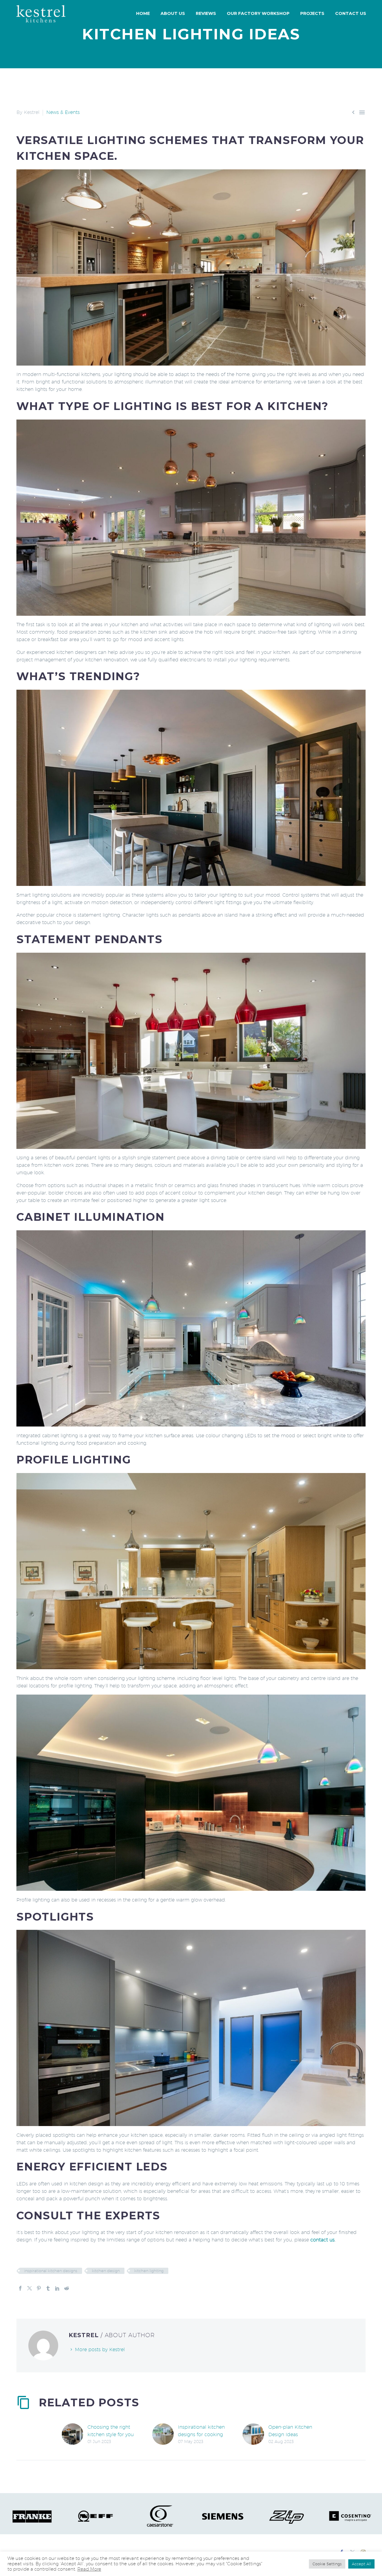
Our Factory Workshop (258, 13)
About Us (173, 13)
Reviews (206, 13)
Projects (312, 13)
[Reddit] (67, 2288)
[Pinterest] (39, 2288)
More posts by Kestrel (100, 2350)
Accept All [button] (361, 2564)
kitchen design (106, 2271)
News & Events (63, 112)
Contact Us (351, 13)
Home (143, 13)
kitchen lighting (149, 2271)
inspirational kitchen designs (51, 2271)
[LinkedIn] (57, 2288)
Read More (89, 2569)
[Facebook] (20, 2288)
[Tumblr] (48, 2288)
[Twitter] (30, 2288)
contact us (322, 2240)
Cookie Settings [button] (327, 2564)
